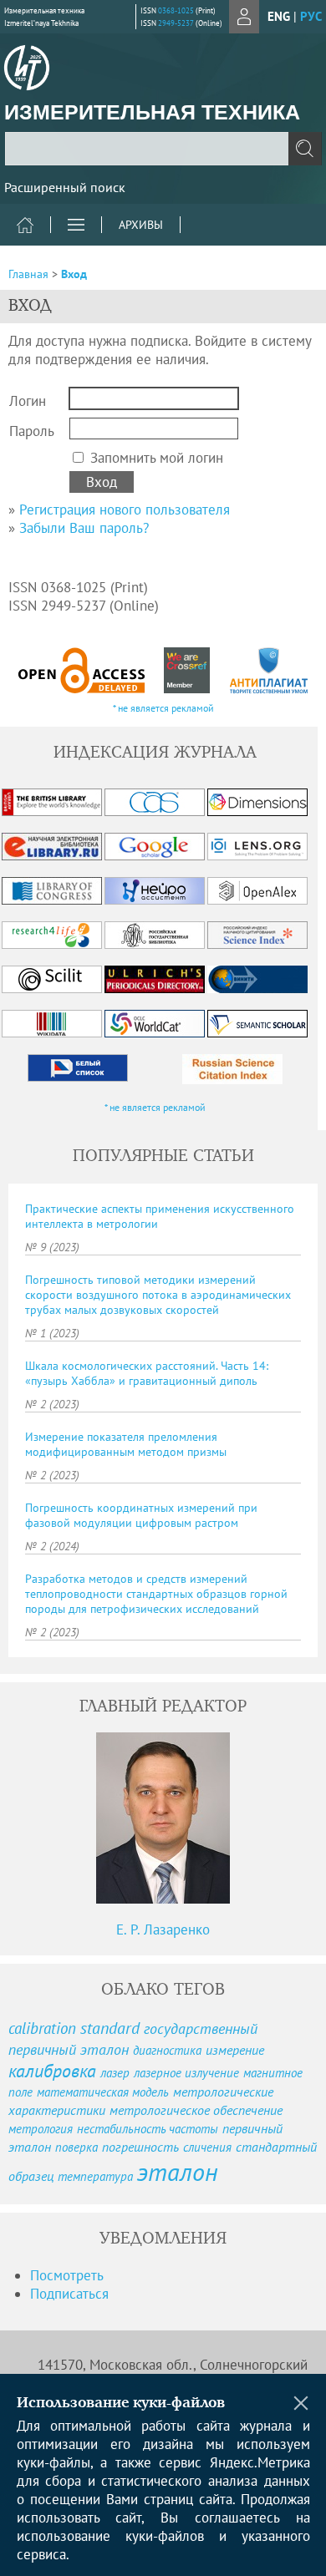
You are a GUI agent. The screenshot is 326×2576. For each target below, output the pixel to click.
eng (279, 16)
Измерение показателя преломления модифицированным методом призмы (126, 1444)
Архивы (141, 225)
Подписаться (69, 2294)
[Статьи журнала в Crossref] (187, 670)
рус (311, 16)
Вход (74, 274)
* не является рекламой (163, 708)
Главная (28, 274)
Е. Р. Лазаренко (163, 1929)
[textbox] (163, 149)
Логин (28, 401)
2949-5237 (176, 23)
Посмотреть (67, 2275)
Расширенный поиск (65, 187)
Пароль (32, 431)
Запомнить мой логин (157, 458)
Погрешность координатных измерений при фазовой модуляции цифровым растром (141, 1515)
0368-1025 (176, 10)
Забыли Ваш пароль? (84, 528)
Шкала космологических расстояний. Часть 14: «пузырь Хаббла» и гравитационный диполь (147, 1373)
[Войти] (244, 17)
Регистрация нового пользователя (125, 510)
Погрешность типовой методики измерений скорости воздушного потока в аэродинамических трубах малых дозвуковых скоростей (158, 1295)
